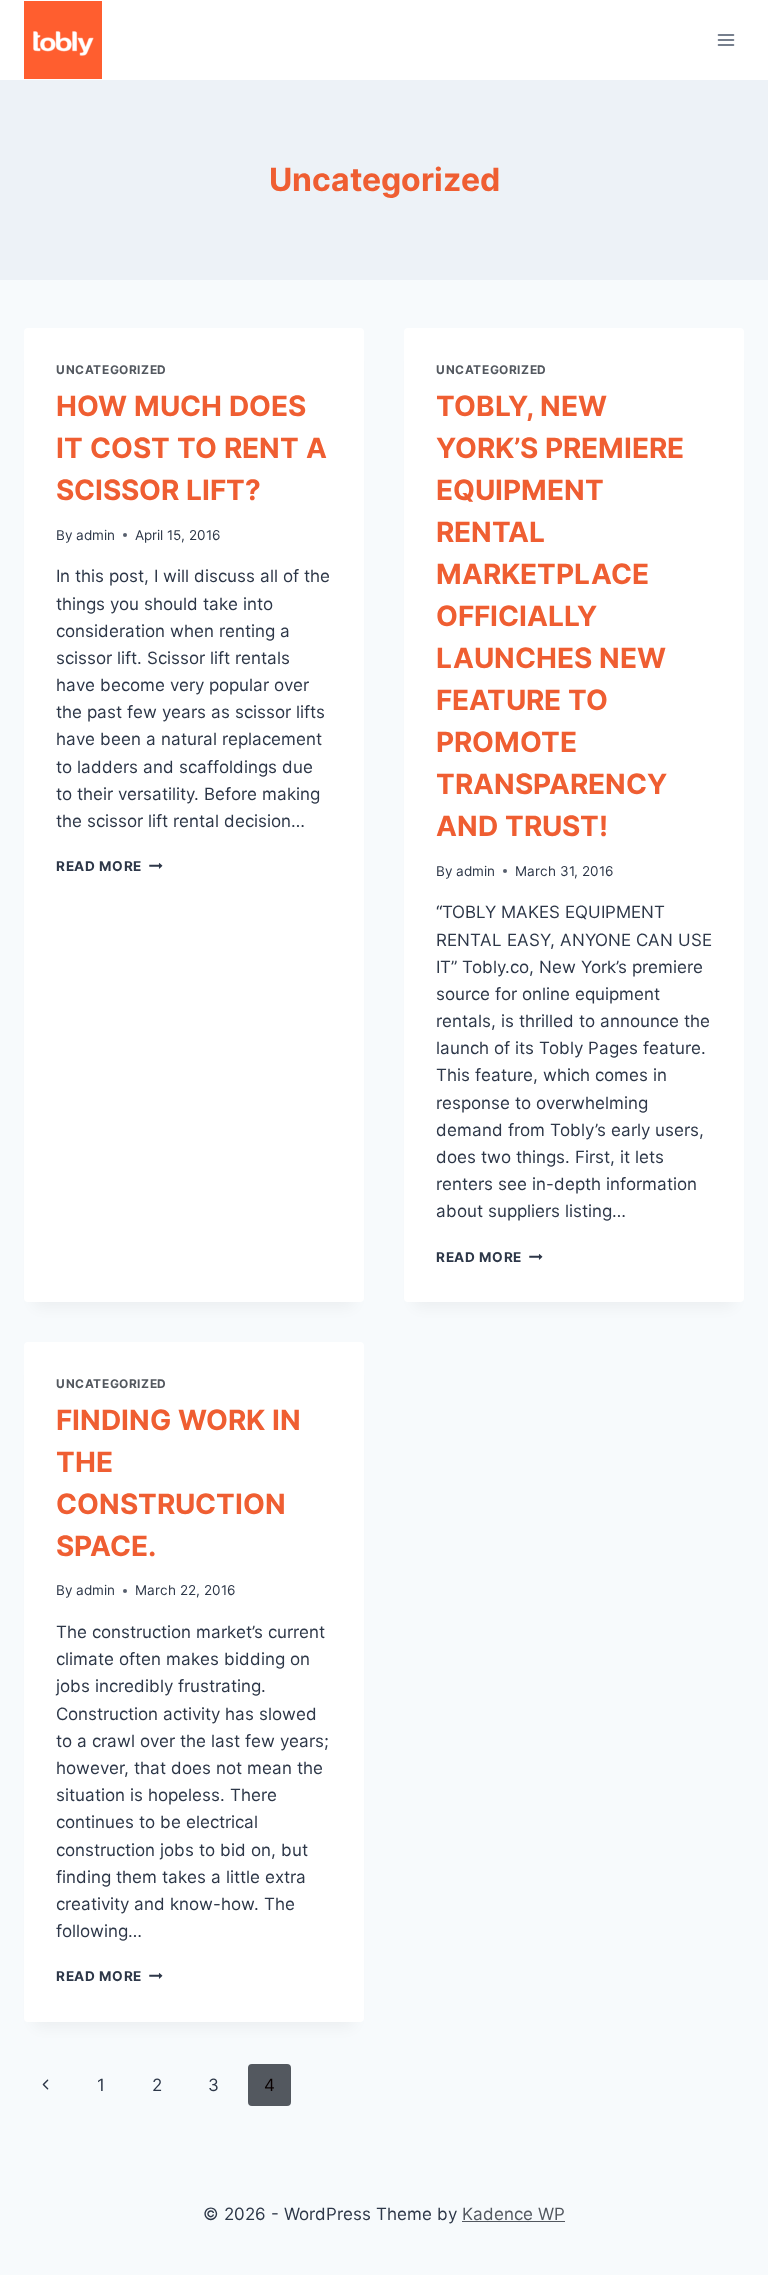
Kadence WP (513, 2214)
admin (95, 535)
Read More (109, 866)
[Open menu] (725, 39)
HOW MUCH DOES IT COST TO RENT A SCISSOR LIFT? (191, 448)
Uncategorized (111, 369)
